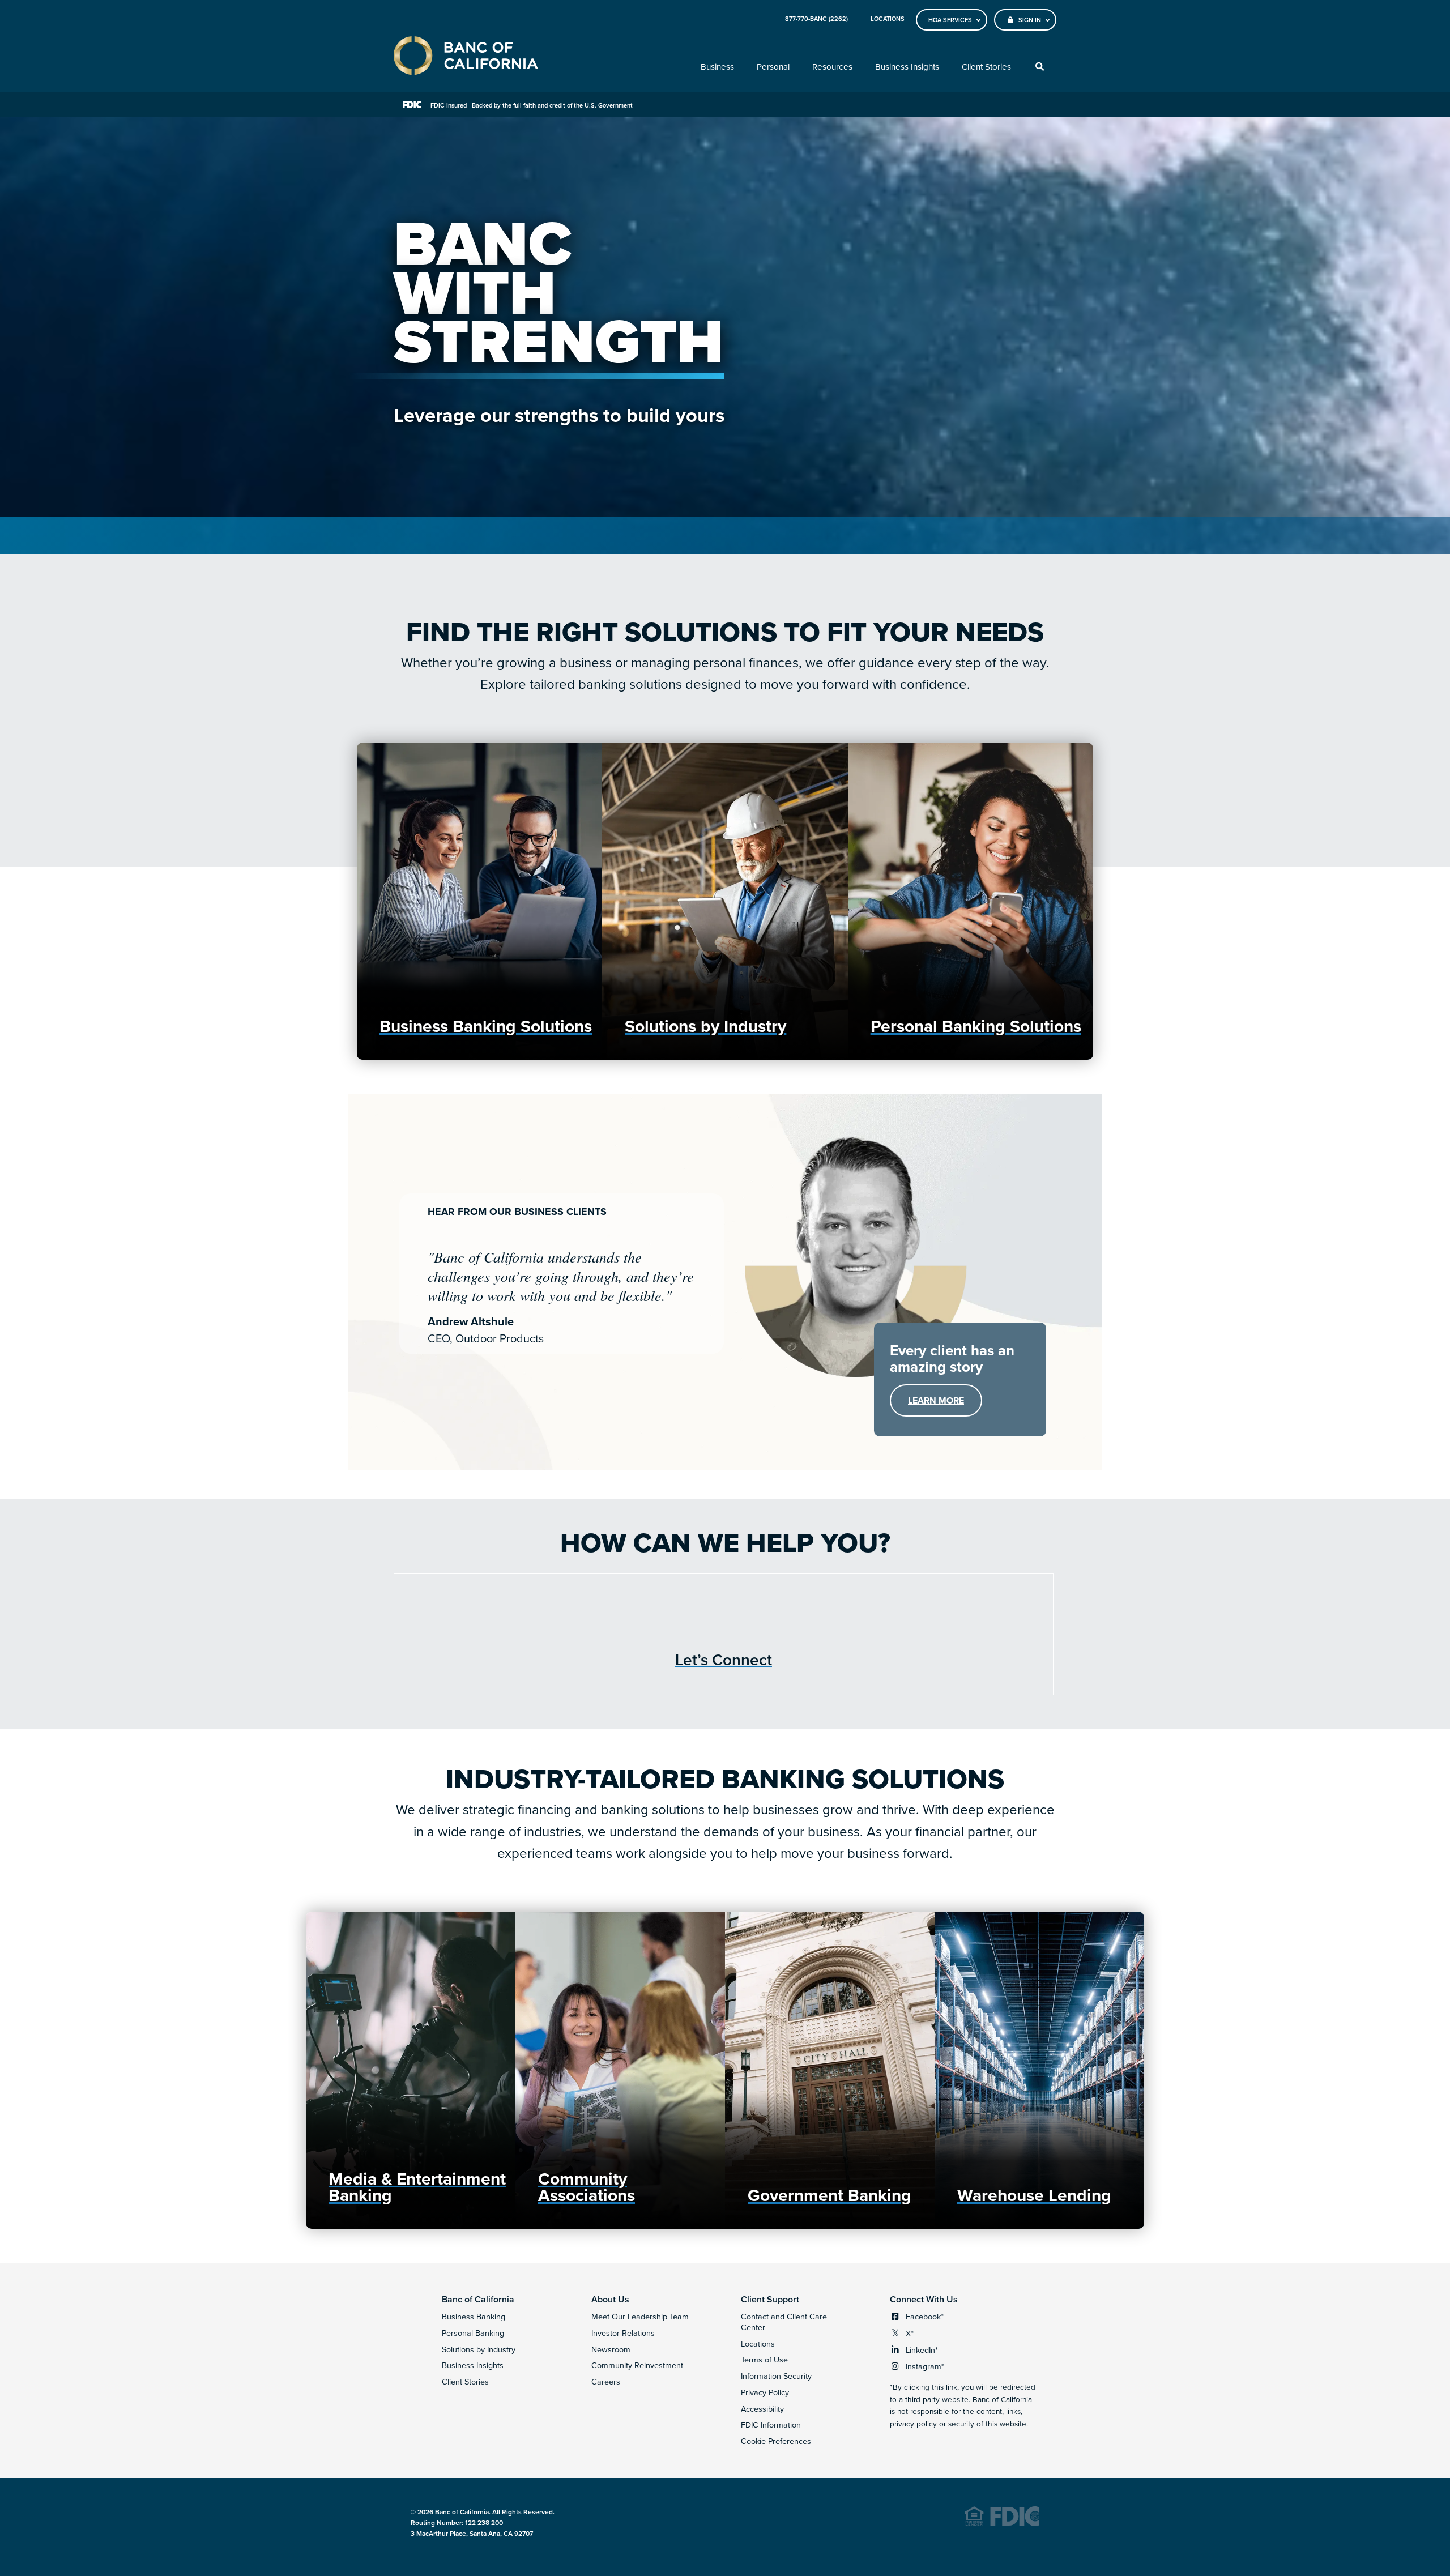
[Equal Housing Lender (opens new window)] (1002, 2524)
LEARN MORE (945, 1405)
